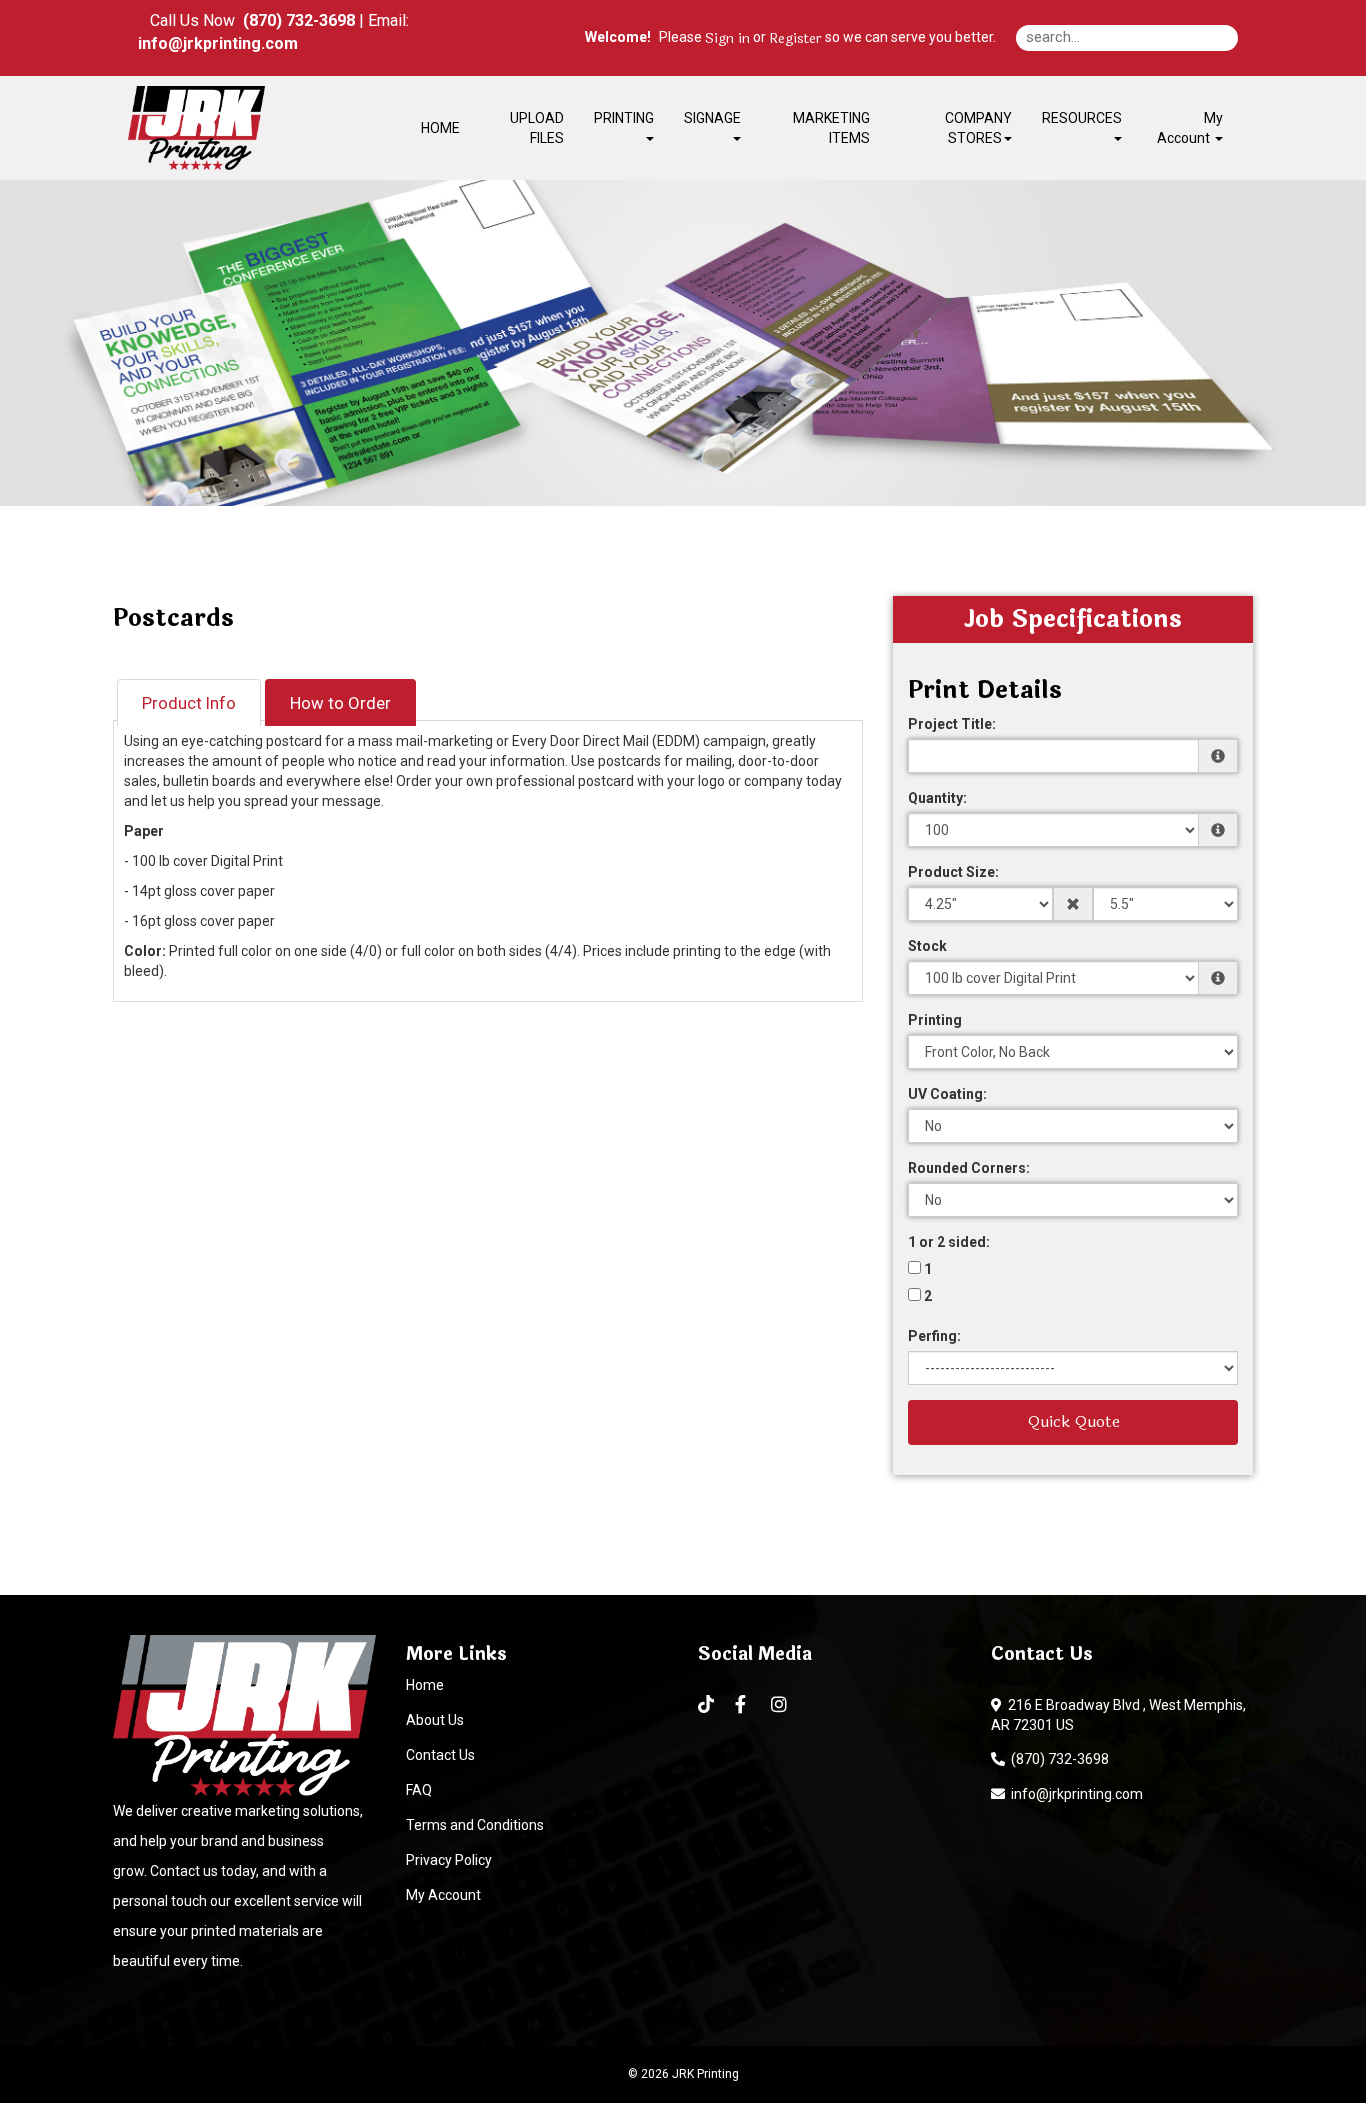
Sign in (727, 39)
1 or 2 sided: (949, 1242)
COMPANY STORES (978, 128)
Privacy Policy (449, 1860)
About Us (435, 1720)
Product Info (189, 703)
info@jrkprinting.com (1074, 1794)
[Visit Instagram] (781, 1705)
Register (795, 39)
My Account (443, 1895)
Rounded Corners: (969, 1168)
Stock (927, 946)
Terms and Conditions (475, 1825)
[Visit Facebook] (743, 1705)
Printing (935, 1020)
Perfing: (934, 1336)
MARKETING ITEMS (831, 128)
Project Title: (952, 724)
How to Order (340, 703)
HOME (440, 128)
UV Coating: (947, 1094)
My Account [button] (1190, 128)
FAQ (419, 1790)
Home (425, 1685)
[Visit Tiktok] (706, 1704)
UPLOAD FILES (537, 128)
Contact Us (440, 1755)
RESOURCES (1082, 118)
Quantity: (937, 798)
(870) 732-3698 (1057, 1759)
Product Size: (953, 872)
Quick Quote (1073, 1421)
